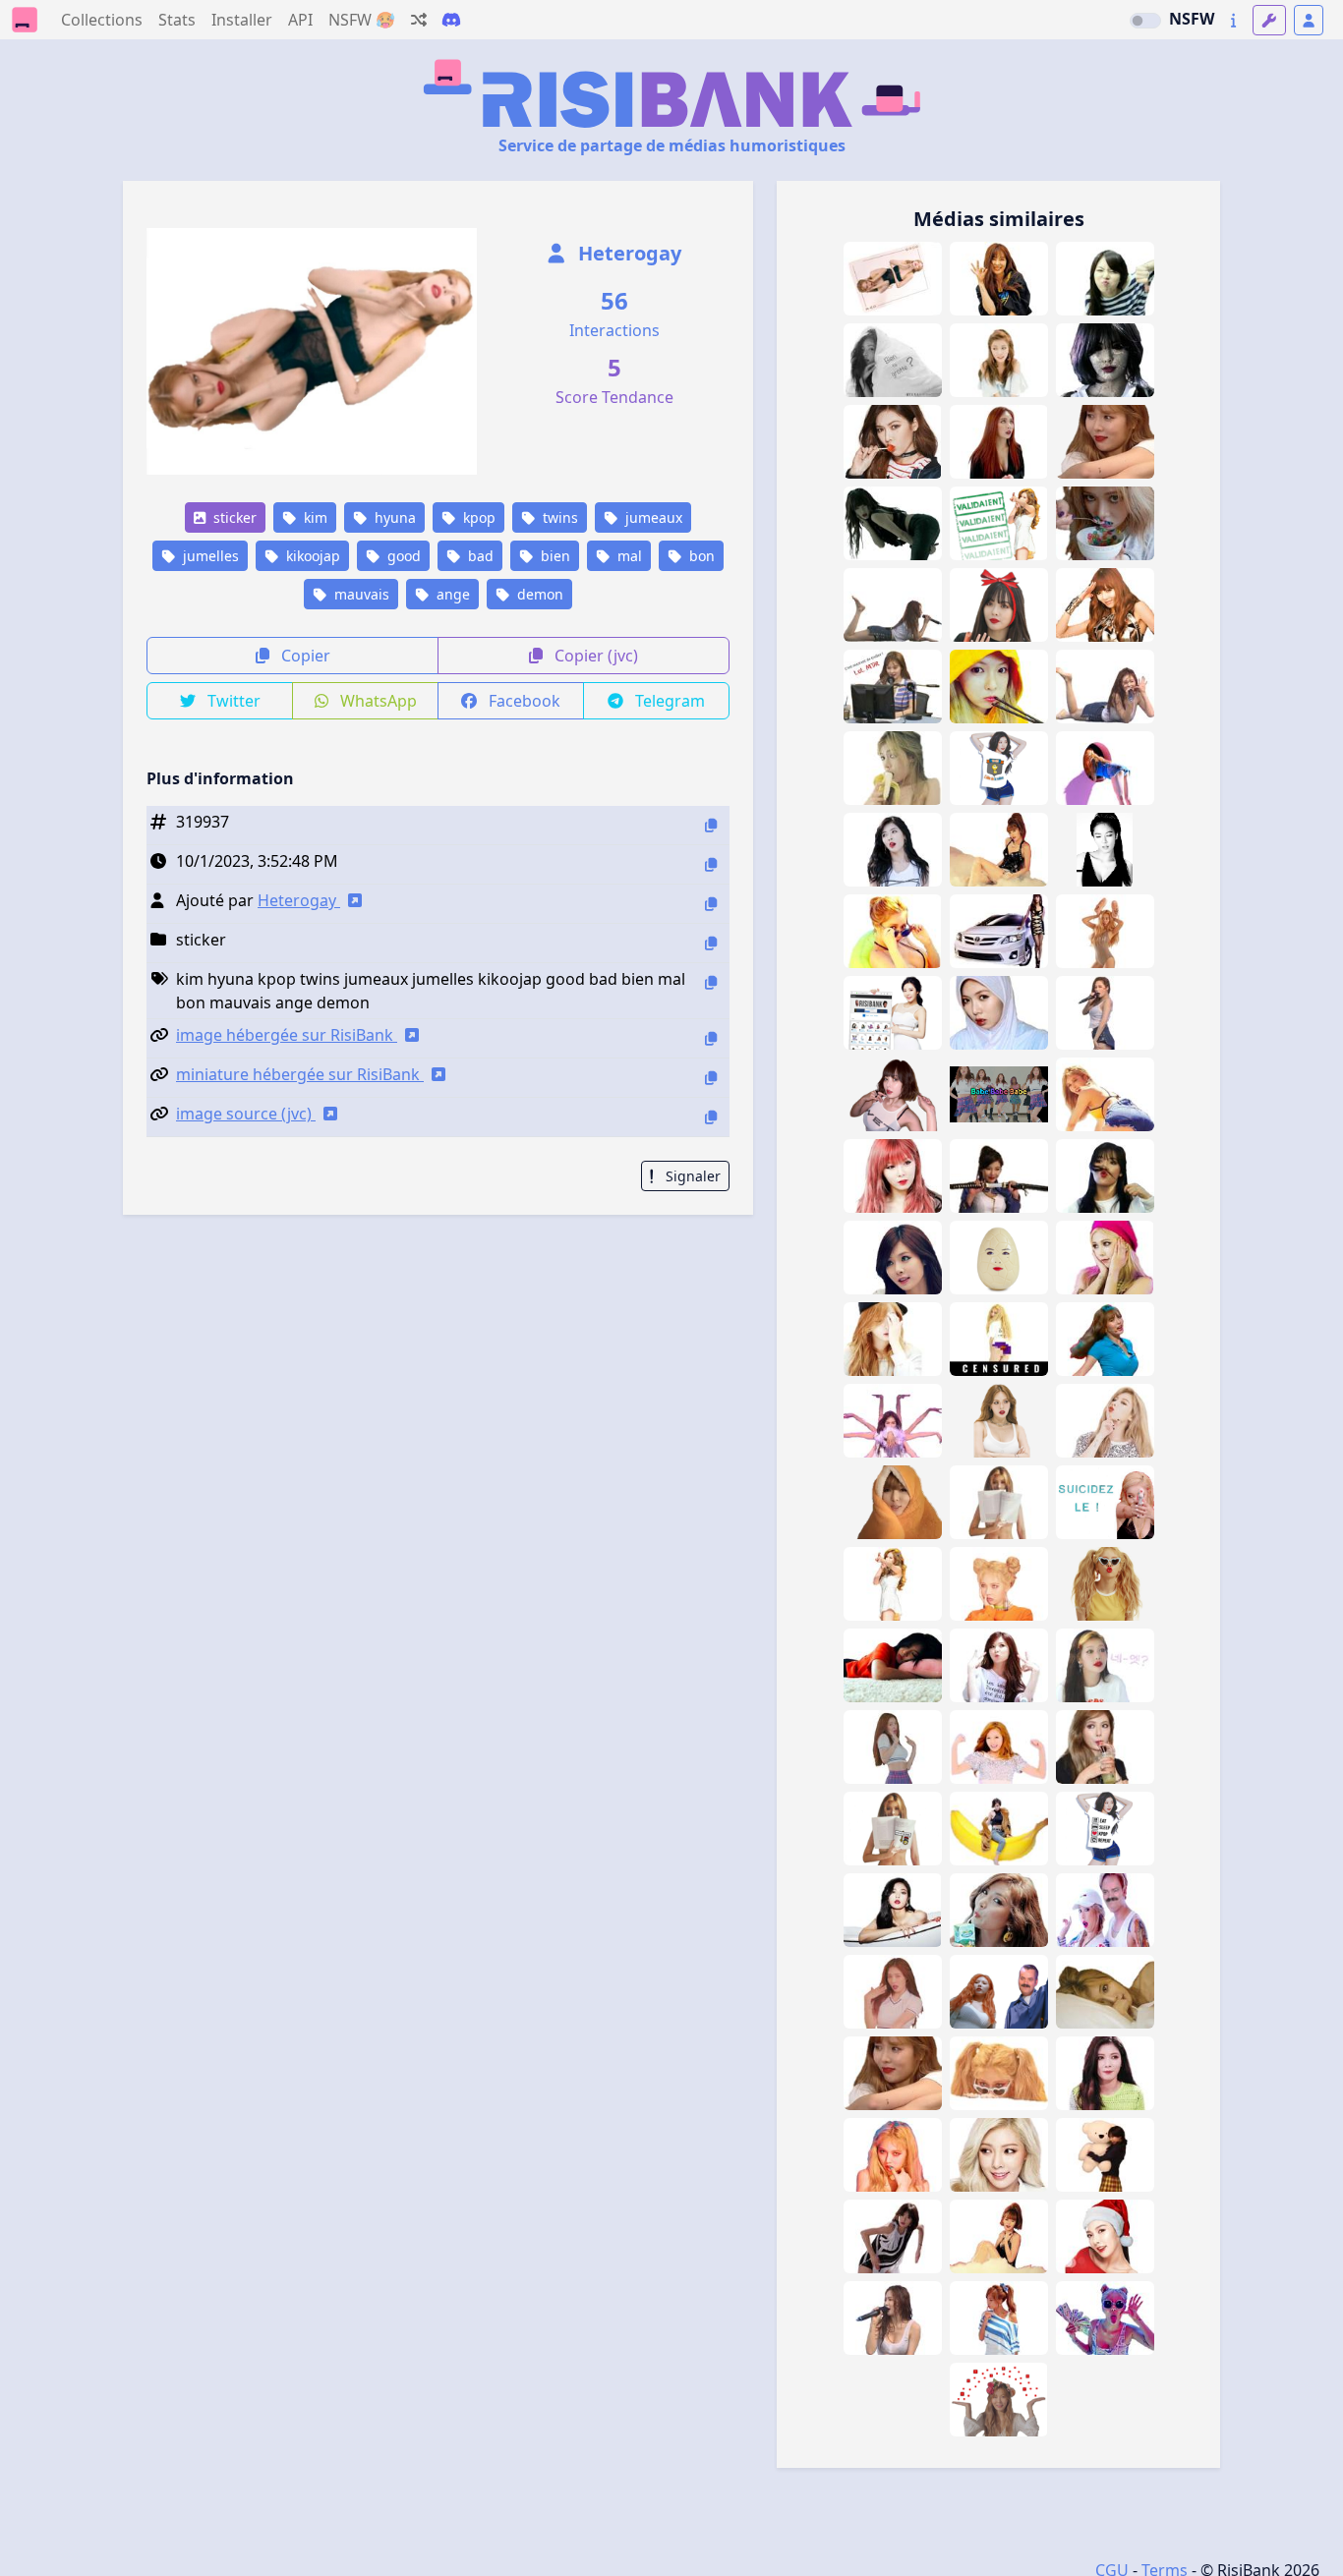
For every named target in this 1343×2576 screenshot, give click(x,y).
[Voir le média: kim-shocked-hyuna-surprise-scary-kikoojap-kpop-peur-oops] (893, 1747)
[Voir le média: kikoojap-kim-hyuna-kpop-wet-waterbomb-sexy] (893, 1094)
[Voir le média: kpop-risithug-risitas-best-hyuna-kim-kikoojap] (1105, 1910)
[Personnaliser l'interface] (1269, 20)
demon (538, 594)
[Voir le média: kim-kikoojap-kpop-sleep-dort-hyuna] (893, 1665)
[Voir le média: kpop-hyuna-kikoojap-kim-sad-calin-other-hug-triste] (1105, 442)
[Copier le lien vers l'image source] (711, 1117)
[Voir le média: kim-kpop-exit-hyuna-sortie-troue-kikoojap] (1105, 768)
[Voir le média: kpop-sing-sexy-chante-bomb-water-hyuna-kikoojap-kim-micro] (1105, 1013)
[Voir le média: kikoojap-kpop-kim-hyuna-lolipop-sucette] (893, 442)
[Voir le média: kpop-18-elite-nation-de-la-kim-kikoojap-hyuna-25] (999, 768)
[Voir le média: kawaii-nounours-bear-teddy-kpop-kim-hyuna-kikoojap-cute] (1105, 2155)
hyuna (393, 517)
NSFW (1192, 19)
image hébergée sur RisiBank (287, 1035)
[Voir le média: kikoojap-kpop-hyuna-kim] (893, 1258)
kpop (477, 517)
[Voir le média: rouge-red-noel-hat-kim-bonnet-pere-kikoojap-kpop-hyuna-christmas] (1105, 2236)
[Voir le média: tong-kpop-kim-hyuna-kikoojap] (893, 850)
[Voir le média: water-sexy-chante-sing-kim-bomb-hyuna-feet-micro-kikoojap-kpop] (893, 605)
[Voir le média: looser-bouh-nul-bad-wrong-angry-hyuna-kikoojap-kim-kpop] (1105, 279)
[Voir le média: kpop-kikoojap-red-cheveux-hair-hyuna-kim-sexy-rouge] (893, 1176)
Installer (242, 20)
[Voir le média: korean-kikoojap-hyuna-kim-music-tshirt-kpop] (1105, 1829)
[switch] (1145, 21)
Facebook (523, 701)
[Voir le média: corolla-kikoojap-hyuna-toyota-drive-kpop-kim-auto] (999, 931)
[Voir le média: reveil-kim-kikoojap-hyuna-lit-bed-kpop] (1105, 1992)
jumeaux (652, 517)
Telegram (668, 701)
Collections (102, 20)
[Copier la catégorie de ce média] (711, 943)
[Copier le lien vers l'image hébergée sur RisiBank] (711, 1038)
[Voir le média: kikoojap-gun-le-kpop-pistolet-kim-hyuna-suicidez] (1105, 1502)
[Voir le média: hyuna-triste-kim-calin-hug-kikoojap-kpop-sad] (893, 2073)
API (300, 20)
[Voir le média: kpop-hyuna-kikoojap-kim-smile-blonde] (999, 2155)
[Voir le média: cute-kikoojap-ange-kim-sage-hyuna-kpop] (999, 360)
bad (479, 556)
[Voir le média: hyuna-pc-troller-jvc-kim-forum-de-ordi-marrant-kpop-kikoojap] (893, 687)
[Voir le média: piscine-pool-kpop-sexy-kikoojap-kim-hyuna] (893, 931)
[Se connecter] (1309, 20)
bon (700, 556)
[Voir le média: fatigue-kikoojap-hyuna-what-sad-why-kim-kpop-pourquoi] (893, 1339)
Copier (304, 656)
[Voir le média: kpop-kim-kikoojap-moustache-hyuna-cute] (1105, 1176)
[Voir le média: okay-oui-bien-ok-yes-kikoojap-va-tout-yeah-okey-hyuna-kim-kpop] (999, 279)
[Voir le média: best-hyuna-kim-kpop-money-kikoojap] (1105, 2318)
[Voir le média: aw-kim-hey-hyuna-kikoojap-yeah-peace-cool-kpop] (999, 1665)
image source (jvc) (246, 1114)
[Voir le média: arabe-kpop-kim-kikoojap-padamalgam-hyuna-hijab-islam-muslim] (999, 1013)
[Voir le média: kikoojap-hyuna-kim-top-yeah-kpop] (893, 1584)
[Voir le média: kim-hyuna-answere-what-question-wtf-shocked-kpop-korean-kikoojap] (1105, 1665)
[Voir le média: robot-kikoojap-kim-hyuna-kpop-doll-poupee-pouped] (893, 2236)
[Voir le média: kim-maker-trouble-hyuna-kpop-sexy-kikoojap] (893, 523)
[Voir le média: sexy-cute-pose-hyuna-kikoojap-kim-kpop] (893, 1992)
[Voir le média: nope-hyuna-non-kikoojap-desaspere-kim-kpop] (999, 1584)
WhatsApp (377, 701)
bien (554, 556)
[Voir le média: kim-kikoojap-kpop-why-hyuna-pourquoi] (1105, 1258)
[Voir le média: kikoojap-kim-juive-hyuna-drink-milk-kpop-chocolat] (999, 1910)
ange (451, 594)
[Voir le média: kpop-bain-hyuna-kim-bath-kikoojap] (893, 1910)
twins (558, 517)
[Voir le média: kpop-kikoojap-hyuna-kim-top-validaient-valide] (999, 523)
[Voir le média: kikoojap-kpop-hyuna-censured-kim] (999, 1339)
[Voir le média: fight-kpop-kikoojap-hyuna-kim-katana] (999, 1176)
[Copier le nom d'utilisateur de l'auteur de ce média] (711, 904)
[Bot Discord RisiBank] (451, 20)
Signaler (691, 1176)
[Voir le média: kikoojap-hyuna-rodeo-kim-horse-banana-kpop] (999, 1829)
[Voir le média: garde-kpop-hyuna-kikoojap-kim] (1105, 605)
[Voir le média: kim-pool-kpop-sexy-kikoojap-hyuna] (1105, 1094)
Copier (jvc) (594, 656)
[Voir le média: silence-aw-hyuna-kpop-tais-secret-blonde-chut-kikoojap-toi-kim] (1105, 1421)
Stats (177, 20)
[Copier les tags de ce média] (711, 982)
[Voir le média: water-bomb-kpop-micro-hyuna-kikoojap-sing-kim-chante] (893, 2318)
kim (314, 517)
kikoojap (311, 556)
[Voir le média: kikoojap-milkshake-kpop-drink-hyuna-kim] (1105, 1747)
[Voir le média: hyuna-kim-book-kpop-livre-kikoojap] (999, 1502)
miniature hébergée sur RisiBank (300, 1074)
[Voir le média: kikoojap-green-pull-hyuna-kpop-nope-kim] (1105, 2073)
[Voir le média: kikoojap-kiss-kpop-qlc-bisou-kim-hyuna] (1105, 1584)
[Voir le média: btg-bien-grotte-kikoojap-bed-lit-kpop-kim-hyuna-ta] (893, 360)
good (402, 556)
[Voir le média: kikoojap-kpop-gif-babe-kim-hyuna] (999, 1094)
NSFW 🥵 (362, 20)
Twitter (232, 701)
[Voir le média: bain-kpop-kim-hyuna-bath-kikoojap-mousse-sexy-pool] (999, 2236)
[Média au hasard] (419, 20)
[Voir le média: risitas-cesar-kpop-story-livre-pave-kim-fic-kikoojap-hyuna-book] (893, 1829)
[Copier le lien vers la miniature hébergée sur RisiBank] (711, 1078)
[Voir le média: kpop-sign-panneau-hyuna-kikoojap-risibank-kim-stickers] (893, 1013)
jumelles (209, 556)
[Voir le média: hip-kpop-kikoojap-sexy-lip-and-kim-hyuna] (893, 2155)
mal (628, 556)
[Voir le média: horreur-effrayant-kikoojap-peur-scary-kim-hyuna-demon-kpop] (1105, 360)
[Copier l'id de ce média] (711, 825)
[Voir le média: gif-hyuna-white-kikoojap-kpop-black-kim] (1105, 850)
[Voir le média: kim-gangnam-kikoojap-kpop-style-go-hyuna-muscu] (999, 1747)
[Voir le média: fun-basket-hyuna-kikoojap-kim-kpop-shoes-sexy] (1105, 931)
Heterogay (627, 253)
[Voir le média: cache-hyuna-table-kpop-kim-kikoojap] (999, 2073)
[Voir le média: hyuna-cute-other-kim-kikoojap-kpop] (893, 1502)
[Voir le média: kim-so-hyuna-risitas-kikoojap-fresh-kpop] (999, 1992)
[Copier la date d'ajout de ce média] (711, 864)
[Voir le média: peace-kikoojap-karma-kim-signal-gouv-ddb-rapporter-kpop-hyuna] (999, 2400)
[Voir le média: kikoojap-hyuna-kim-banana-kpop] (893, 768)
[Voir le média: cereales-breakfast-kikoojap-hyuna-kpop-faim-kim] (1105, 523)
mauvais (360, 594)
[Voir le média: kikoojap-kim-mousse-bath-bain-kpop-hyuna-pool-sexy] (999, 850)
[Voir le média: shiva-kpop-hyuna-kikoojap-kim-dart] (893, 1421)
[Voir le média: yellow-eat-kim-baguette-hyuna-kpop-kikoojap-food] (999, 687)
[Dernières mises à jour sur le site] (1233, 20)
